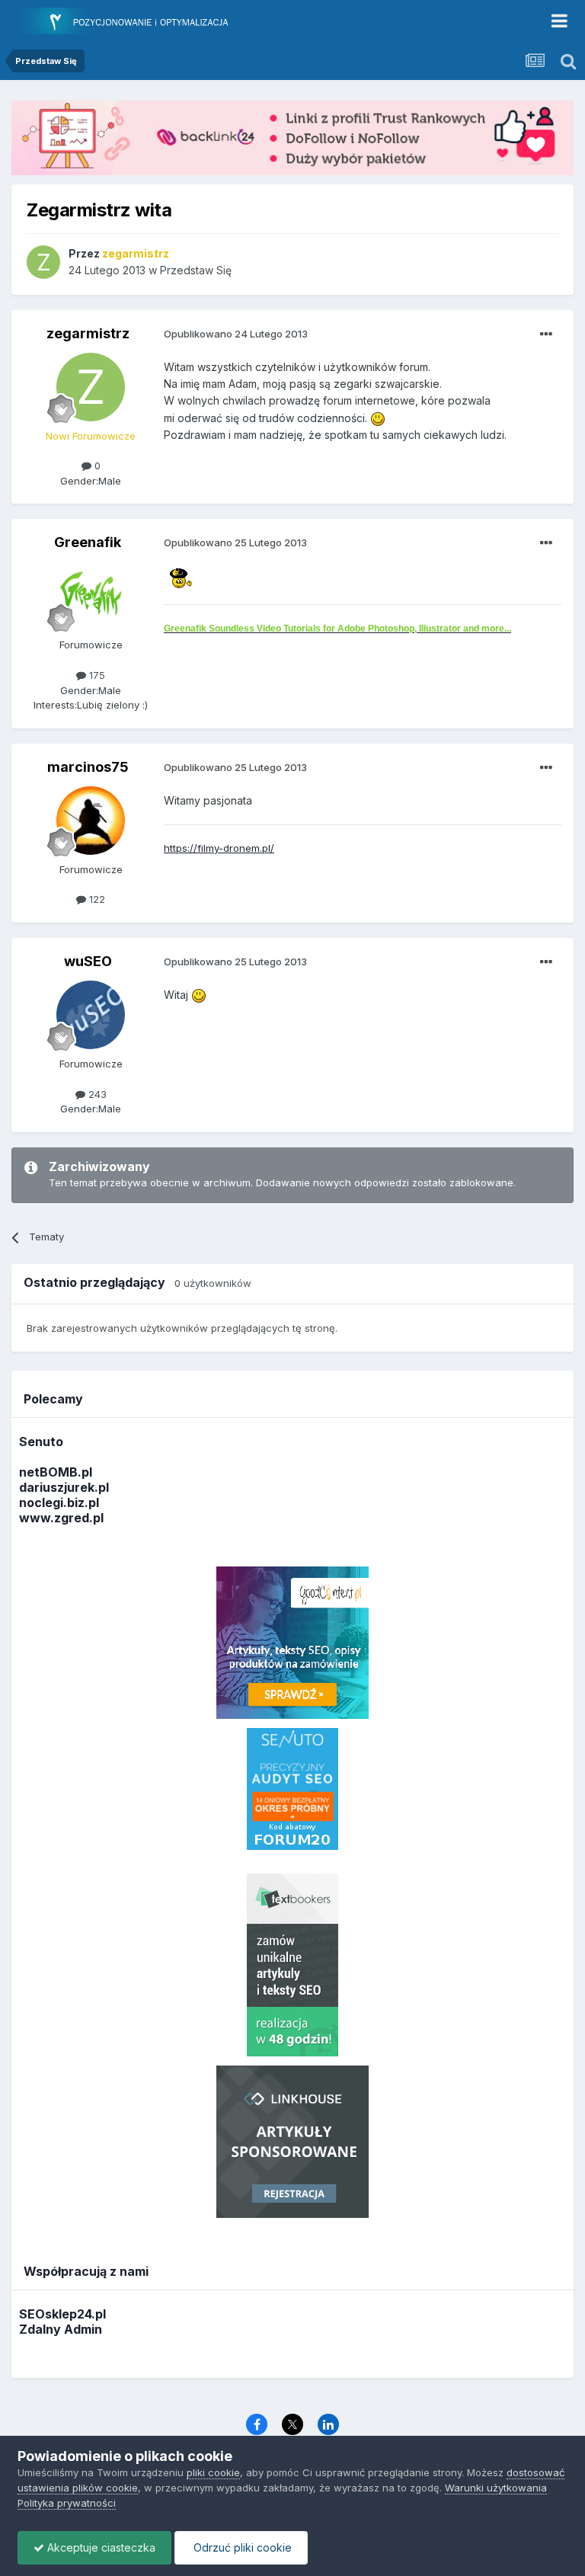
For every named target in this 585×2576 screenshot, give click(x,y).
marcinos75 (88, 767)
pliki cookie (213, 2472)
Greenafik (88, 542)
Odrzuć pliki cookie (241, 2547)
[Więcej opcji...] (546, 334)
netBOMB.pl (56, 1472)
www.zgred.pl (61, 1518)
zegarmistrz (88, 333)
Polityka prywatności (67, 2503)
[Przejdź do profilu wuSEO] (91, 1015)
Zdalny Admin (61, 2329)
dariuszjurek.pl (64, 1487)
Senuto (41, 1442)
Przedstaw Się (196, 270)
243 (96, 1094)
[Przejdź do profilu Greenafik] (91, 596)
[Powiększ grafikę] (378, 418)
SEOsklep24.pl (62, 2314)
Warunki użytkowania (496, 2488)
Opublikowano (236, 334)
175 (96, 675)
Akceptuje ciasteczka (100, 2547)
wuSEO (88, 961)
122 (96, 899)
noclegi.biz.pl (59, 1502)
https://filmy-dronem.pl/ (219, 848)
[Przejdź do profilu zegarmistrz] (43, 262)
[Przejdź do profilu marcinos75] (91, 821)
